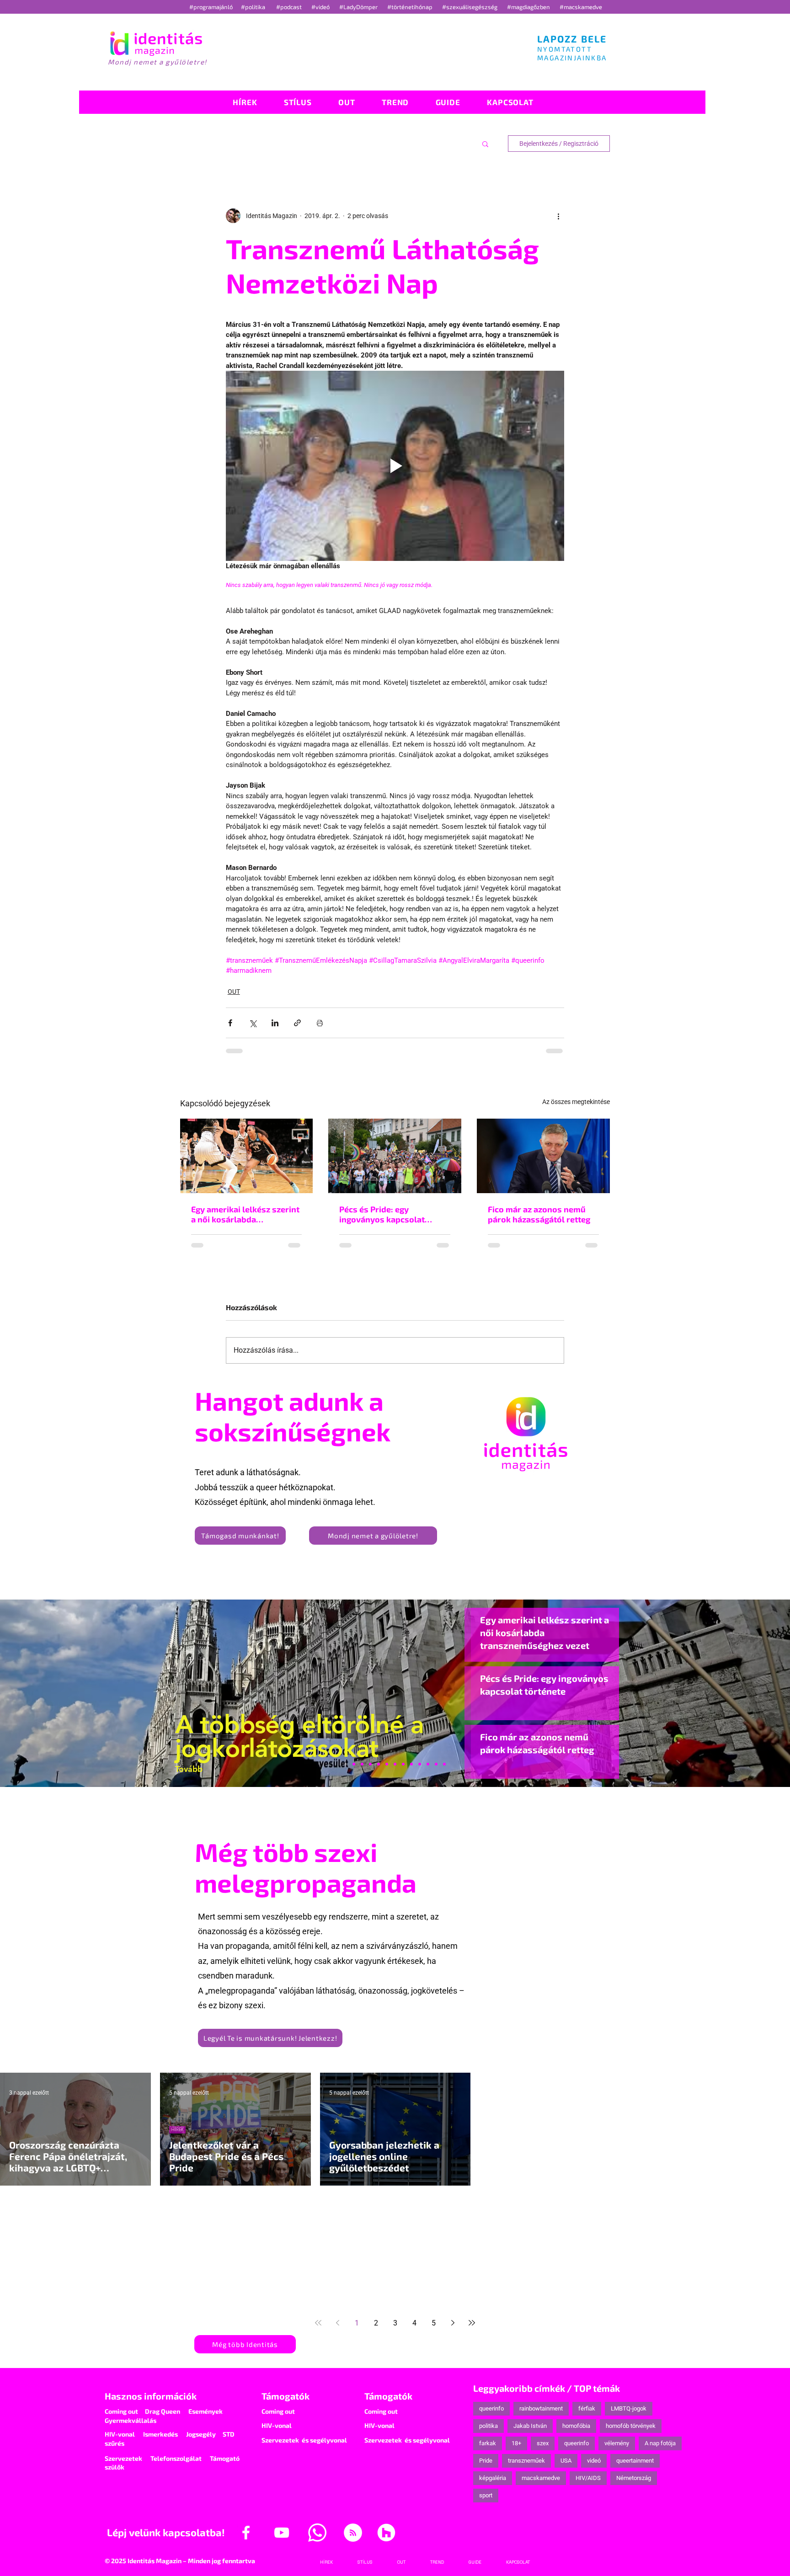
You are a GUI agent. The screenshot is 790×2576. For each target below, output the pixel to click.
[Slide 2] (420, 1764)
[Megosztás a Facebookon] (230, 1023)
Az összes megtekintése (576, 1102)
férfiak (587, 2408)
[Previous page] (337, 2323)
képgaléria (493, 2478)
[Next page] (453, 2323)
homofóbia (576, 2426)
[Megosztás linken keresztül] (297, 1023)
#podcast (290, 7)
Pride (486, 2461)
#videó (321, 7)
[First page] (318, 2323)
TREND (178, 2251)
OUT (234, 992)
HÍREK (177, 2129)
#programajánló (212, 7)
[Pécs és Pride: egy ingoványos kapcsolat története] (395, 1156)
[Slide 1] (346, 1764)
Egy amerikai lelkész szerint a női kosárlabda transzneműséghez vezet (245, 1214)
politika (488, 2426)
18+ (516, 2443)
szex (543, 2443)
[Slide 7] (354, 1764)
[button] (485, 144)
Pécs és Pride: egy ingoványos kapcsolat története (382, 1214)
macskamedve (541, 2478)
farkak (488, 2443)
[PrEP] (379, 1764)
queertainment (635, 2461)
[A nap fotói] (395, 1764)
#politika (254, 7)
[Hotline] (362, 1764)
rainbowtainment (541, 2408)
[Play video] (395, 466)
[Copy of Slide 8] (444, 1764)
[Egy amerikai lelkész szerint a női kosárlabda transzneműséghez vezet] (247, 1156)
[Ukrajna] (370, 1764)
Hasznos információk (151, 2396)
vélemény (617, 2443)
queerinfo (491, 2408)
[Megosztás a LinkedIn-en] (275, 1023)
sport (486, 2495)
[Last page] (472, 2323)
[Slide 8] (387, 1764)
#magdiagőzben (528, 7)
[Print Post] (320, 1023)
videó (594, 2461)
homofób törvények (631, 2426)
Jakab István (530, 2426)
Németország (634, 2478)
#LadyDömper (359, 7)
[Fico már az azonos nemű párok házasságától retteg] (543, 1156)
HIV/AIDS (588, 2478)
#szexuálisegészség (470, 7)
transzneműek (526, 2461)
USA (566, 2461)
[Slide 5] (436, 1764)
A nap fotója (660, 2443)
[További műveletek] (559, 216)
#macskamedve (581, 7)
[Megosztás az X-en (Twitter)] (253, 1023)
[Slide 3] (411, 1764)
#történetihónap (411, 7)
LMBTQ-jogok (629, 2408)
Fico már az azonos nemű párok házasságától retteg (539, 1214)
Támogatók (286, 2396)
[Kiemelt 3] (403, 1764)
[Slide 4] (428, 1764)
